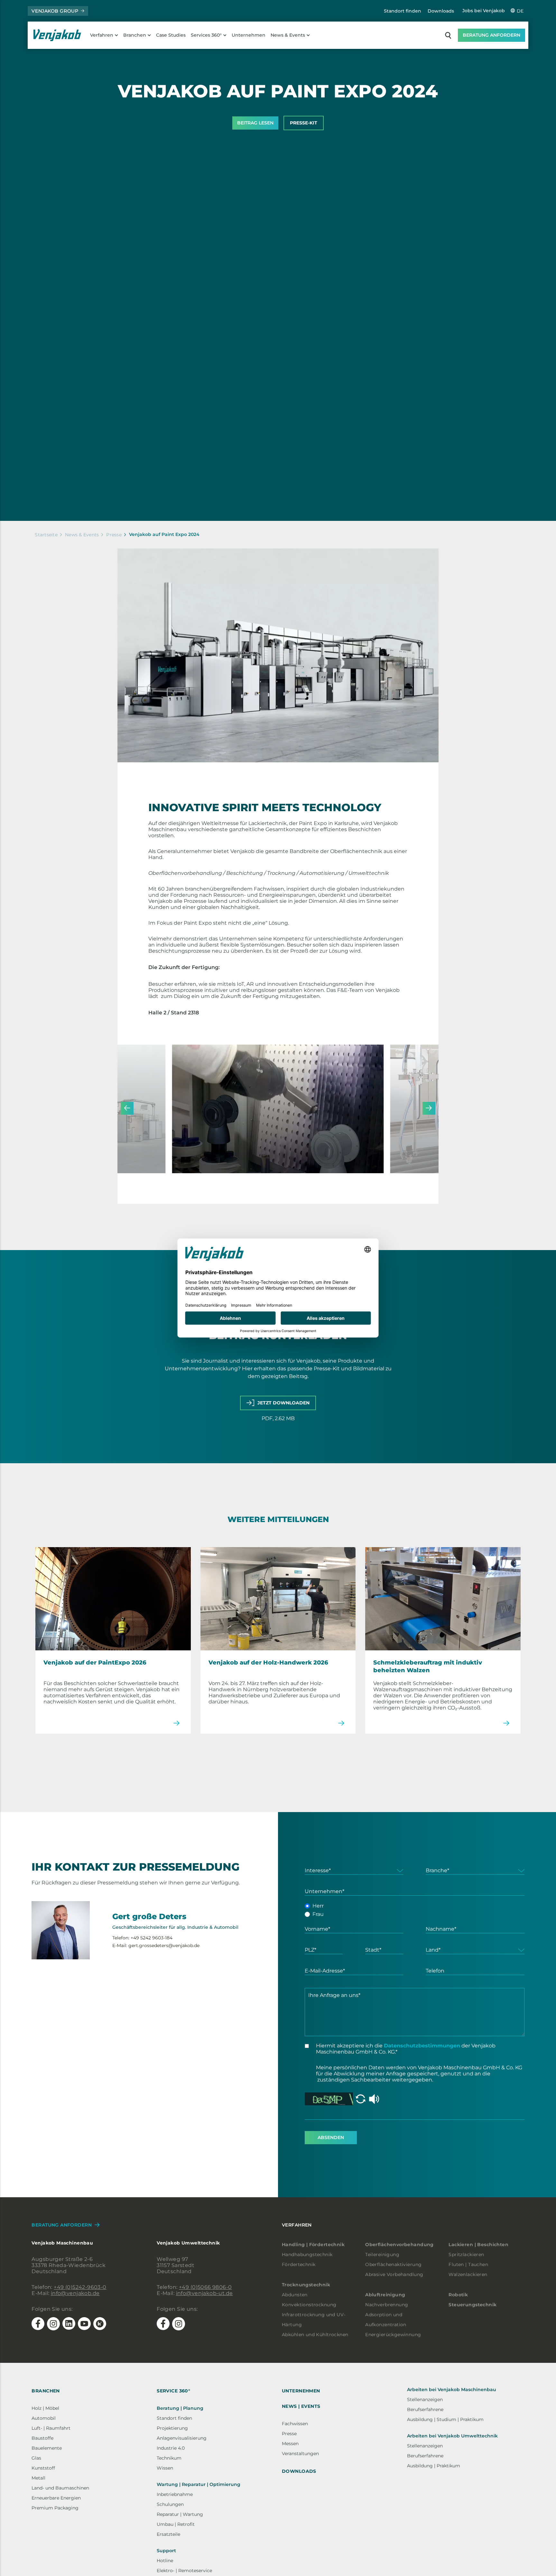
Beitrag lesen (255, 123)
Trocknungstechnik (306, 2285)
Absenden (331, 2137)
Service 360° (173, 2391)
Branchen (135, 35)
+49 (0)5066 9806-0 (205, 2287)
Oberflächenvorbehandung (399, 2245)
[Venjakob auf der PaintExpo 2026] (113, 1598)
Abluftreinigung (385, 2295)
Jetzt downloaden (283, 1403)
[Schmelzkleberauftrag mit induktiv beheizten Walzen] (443, 1598)
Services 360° (206, 35)
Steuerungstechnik (473, 2305)
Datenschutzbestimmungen (422, 2046)
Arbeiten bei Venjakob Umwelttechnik (452, 2436)
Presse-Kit (304, 123)
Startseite (46, 535)
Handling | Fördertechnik (313, 2245)
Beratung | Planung (180, 2408)
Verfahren (102, 35)
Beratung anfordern (491, 35)
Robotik (458, 2295)
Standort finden (403, 11)
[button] (127, 1108)
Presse (114, 535)
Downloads (441, 11)
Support (166, 2551)
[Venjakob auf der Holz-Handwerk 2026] (278, 1598)
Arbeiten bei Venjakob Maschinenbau (452, 2390)
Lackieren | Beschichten (478, 2245)
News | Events (301, 2406)
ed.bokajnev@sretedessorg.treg (164, 1945)
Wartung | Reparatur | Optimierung (199, 2484)
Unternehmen (249, 35)
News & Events (288, 35)
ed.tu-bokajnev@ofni (204, 2293)
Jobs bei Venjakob (484, 11)
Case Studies (171, 35)
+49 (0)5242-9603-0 (80, 2287)
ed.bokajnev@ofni (75, 2293)
